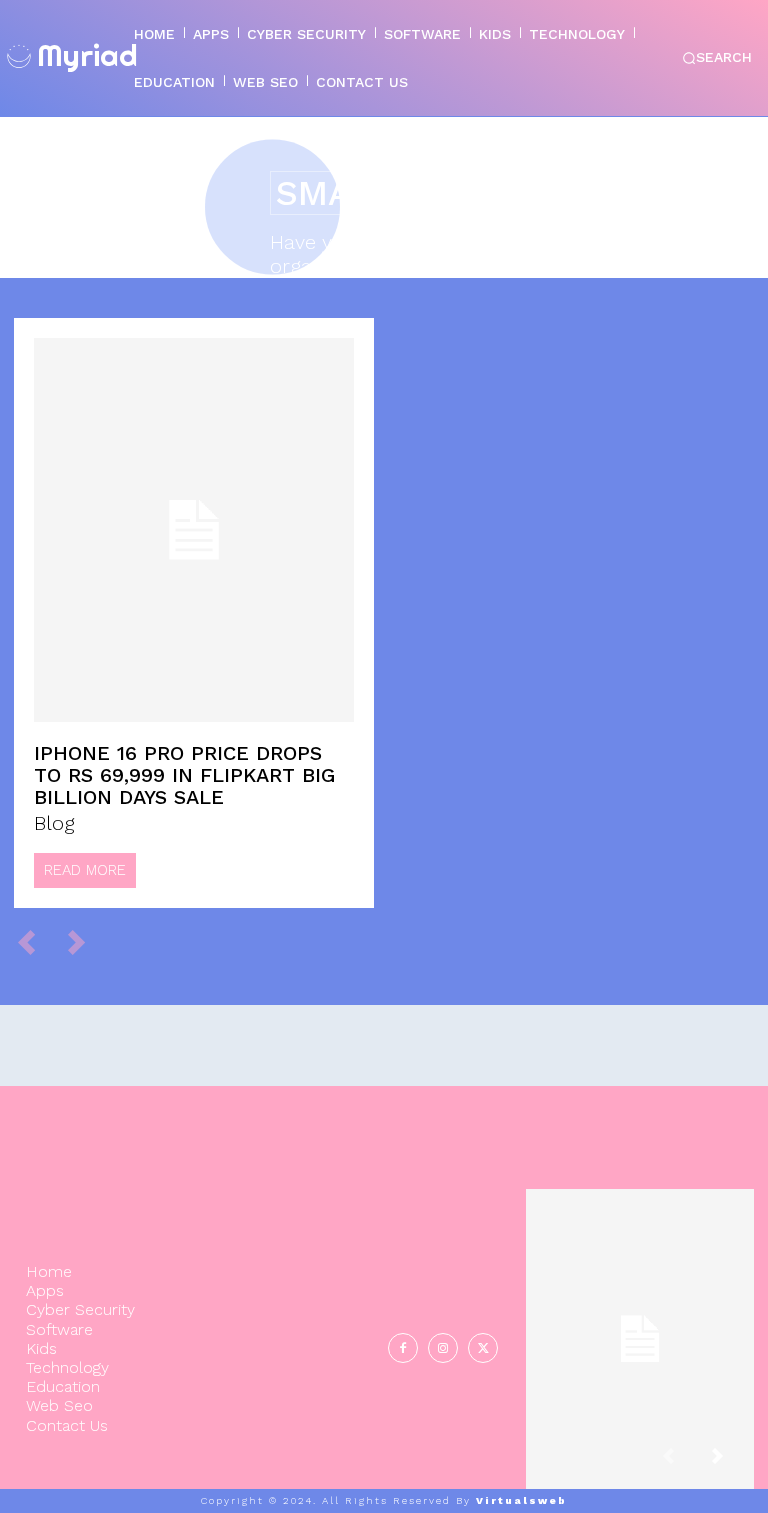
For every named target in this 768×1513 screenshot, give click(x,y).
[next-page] (733, 1464)
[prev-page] (35, 941)
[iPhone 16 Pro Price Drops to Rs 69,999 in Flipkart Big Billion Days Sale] (194, 530)
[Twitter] (483, 1348)
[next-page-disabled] (85, 941)
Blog (54, 823)
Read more (85, 870)
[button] (717, 58)
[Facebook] (403, 1348)
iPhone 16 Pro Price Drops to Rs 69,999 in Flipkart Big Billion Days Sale (184, 775)
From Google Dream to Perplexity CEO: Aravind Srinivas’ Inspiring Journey (639, 1323)
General (637, 1405)
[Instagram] (443, 1348)
